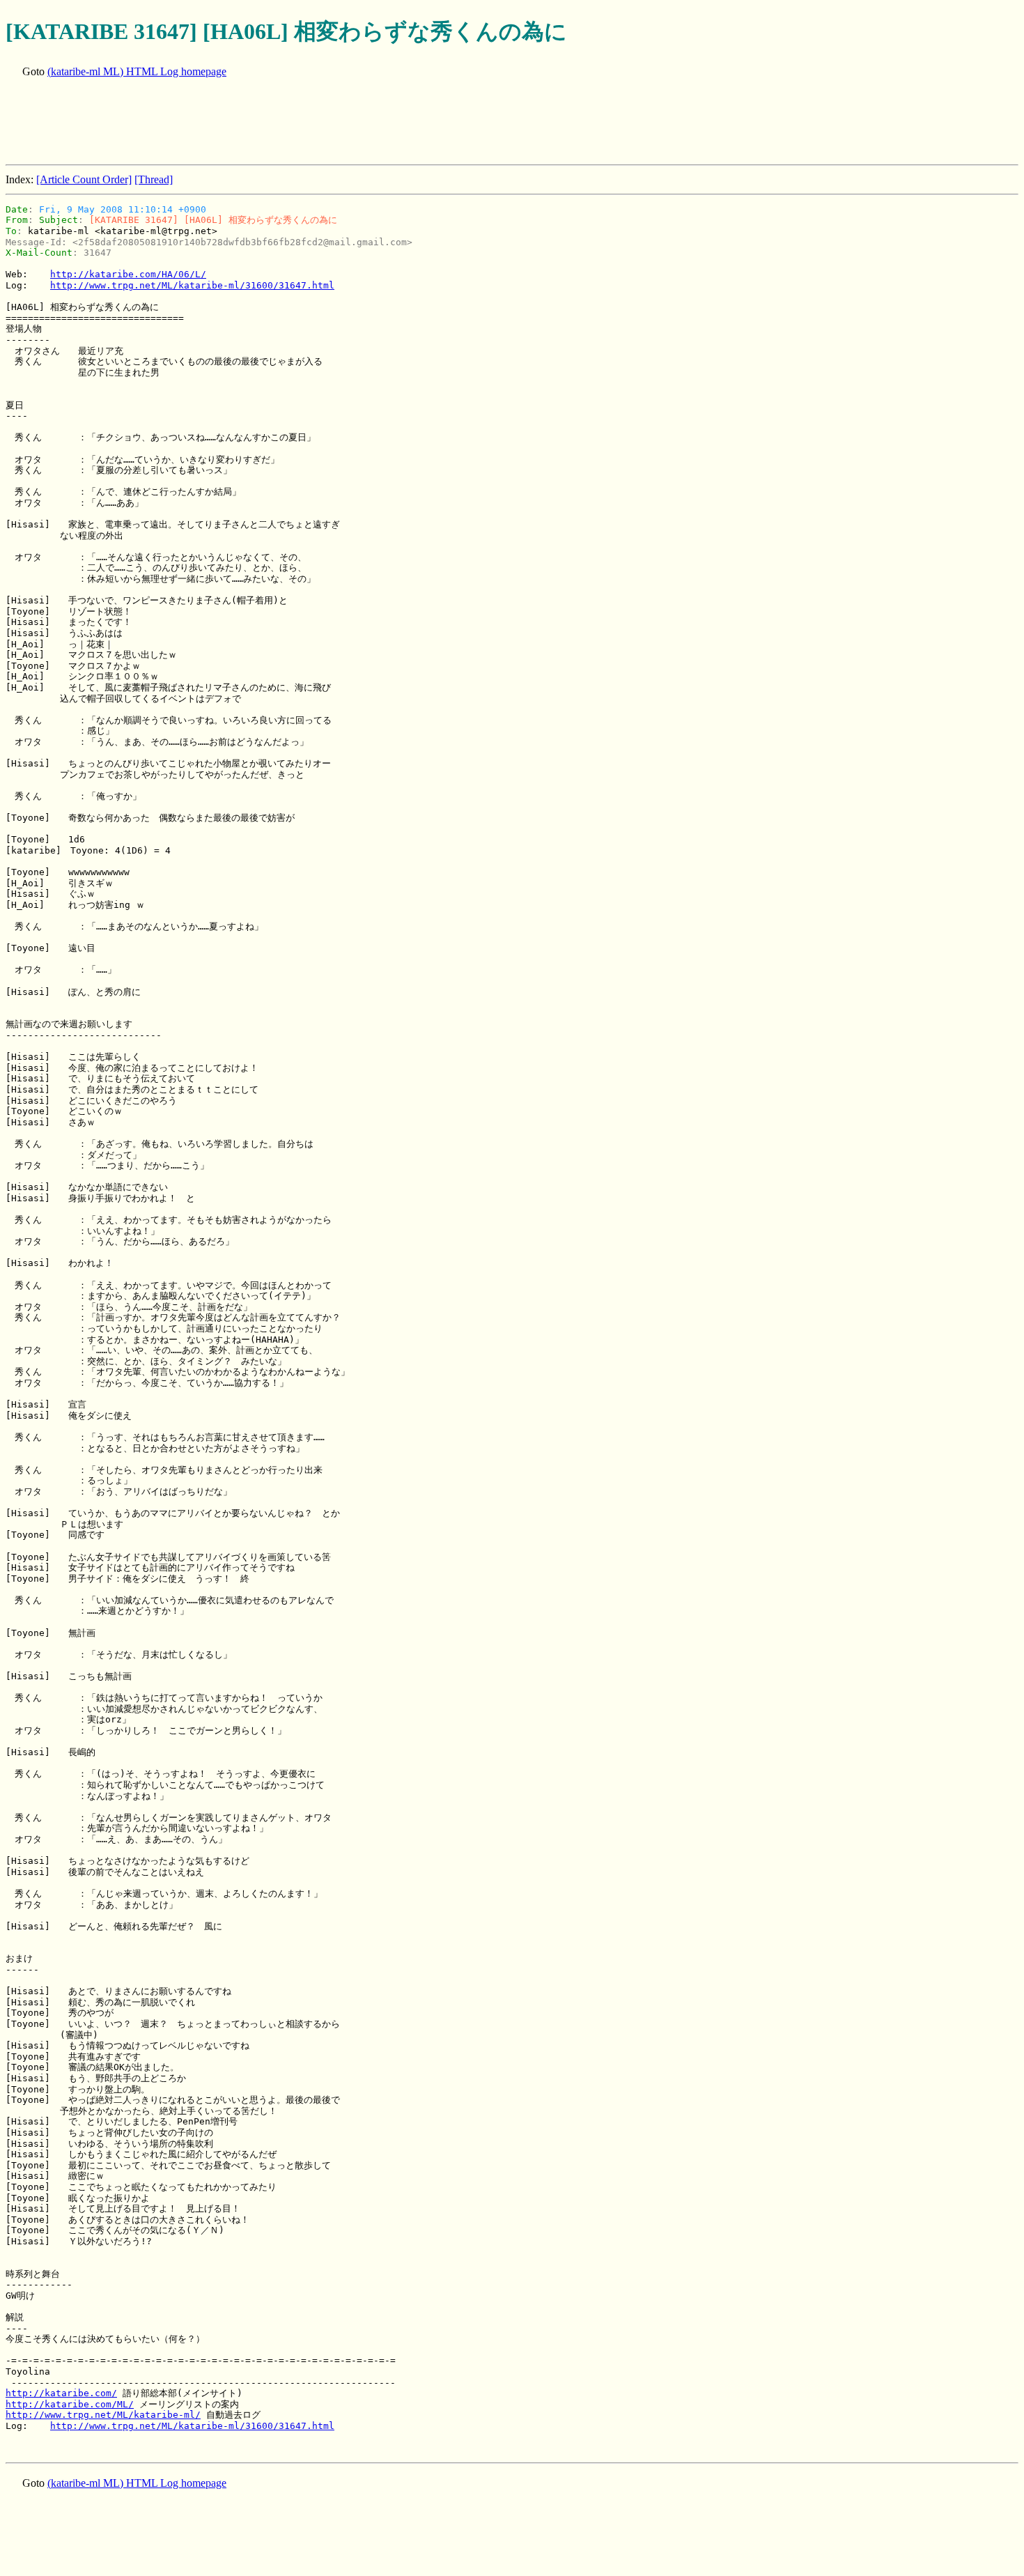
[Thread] (154, 179)
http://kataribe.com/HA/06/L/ (128, 274)
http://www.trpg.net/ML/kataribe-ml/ (103, 2415)
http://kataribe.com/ (61, 2393)
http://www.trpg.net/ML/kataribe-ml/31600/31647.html (192, 285)
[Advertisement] (259, 123)
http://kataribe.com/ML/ (70, 2404)
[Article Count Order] (84, 179)
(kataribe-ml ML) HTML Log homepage (137, 71)
